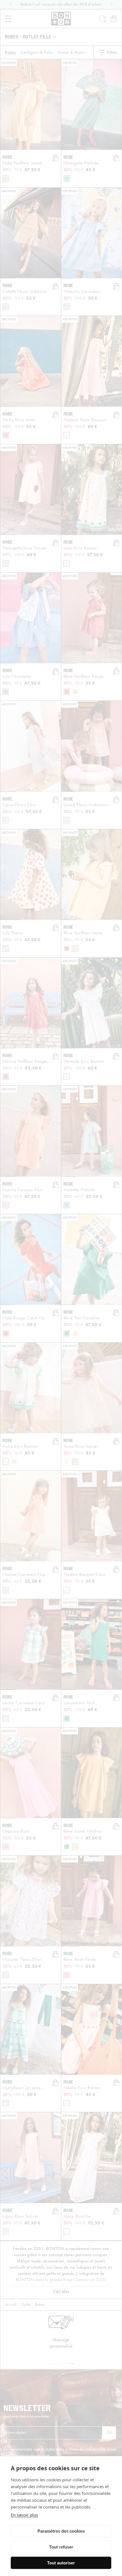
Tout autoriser (61, 2563)
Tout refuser (61, 2547)
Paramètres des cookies (61, 2531)
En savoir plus (24, 2515)
